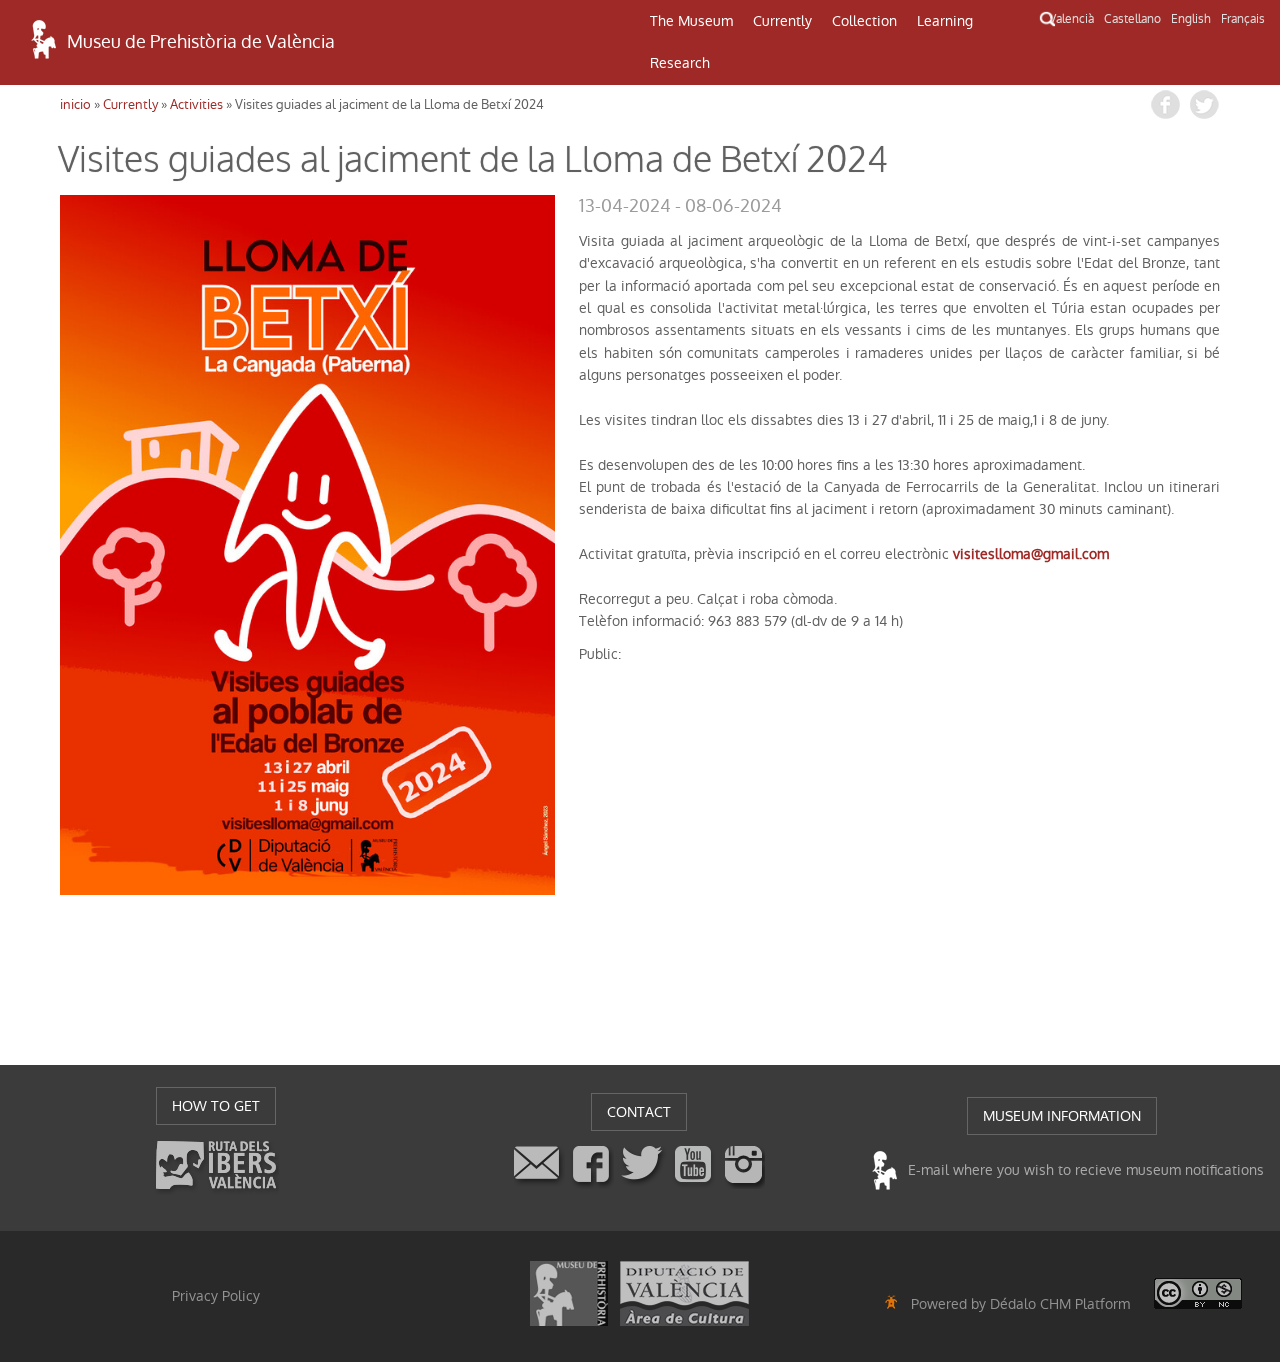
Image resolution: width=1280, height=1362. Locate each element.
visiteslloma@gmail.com (1031, 554)
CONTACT (639, 1112)
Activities (196, 104)
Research (680, 63)
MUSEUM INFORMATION (1062, 1116)
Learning (945, 21)
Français (1243, 19)
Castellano (1132, 19)
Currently (782, 21)
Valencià (1071, 19)
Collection (864, 21)
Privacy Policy (216, 1296)
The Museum (691, 21)
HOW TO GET (216, 1106)
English (1191, 19)
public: (600, 654)
